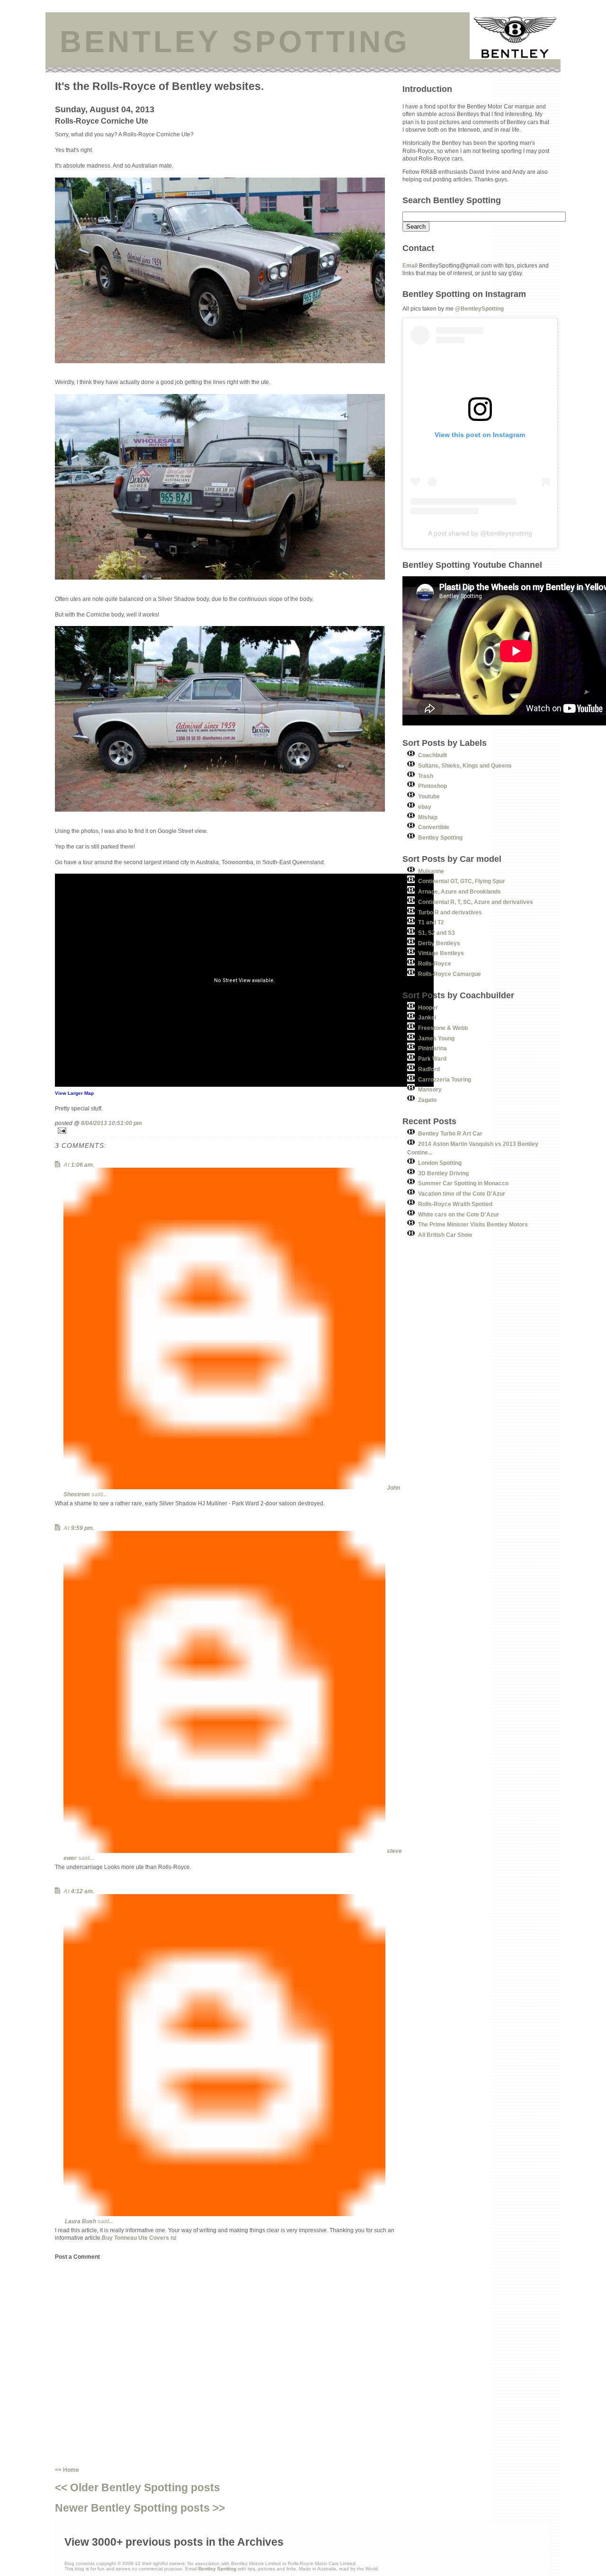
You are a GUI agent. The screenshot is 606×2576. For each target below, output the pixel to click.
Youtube (429, 796)
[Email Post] (229, 1131)
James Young (436, 1038)
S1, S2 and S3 (437, 933)
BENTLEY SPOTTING (235, 42)
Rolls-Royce (435, 963)
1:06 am (82, 1165)
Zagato (427, 1100)
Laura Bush (80, 2221)
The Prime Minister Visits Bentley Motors (473, 1224)
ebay (425, 807)
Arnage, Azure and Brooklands (459, 891)
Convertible (434, 827)
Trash (426, 776)
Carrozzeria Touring (445, 1079)
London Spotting (440, 1163)
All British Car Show (445, 1235)
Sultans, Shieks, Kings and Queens (465, 765)
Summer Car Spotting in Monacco (463, 1183)
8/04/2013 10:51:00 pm (111, 1123)
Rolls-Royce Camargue (450, 974)
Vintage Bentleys (441, 953)
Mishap (428, 817)
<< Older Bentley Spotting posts (138, 2487)
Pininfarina (432, 1048)
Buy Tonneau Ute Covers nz (139, 2238)
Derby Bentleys (439, 943)
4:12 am (82, 1891)
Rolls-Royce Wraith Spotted (455, 1204)
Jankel (427, 1017)
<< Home (67, 2470)
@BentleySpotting (479, 309)
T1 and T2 (431, 922)
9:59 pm (82, 1528)
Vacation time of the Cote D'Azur (462, 1194)
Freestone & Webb (443, 1028)
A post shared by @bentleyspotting (480, 533)
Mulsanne (431, 871)
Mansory (430, 1089)
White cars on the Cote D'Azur (459, 1214)
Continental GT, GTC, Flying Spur (462, 881)
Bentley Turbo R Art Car (450, 1133)
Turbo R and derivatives (450, 912)
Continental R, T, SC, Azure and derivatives (476, 902)
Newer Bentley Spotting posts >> (140, 2508)
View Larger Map (74, 1093)
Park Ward (432, 1059)
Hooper (428, 1007)
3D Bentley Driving (443, 1173)
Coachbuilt (432, 755)
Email (410, 265)
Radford (429, 1069)
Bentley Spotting (440, 837)
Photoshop (432, 786)
